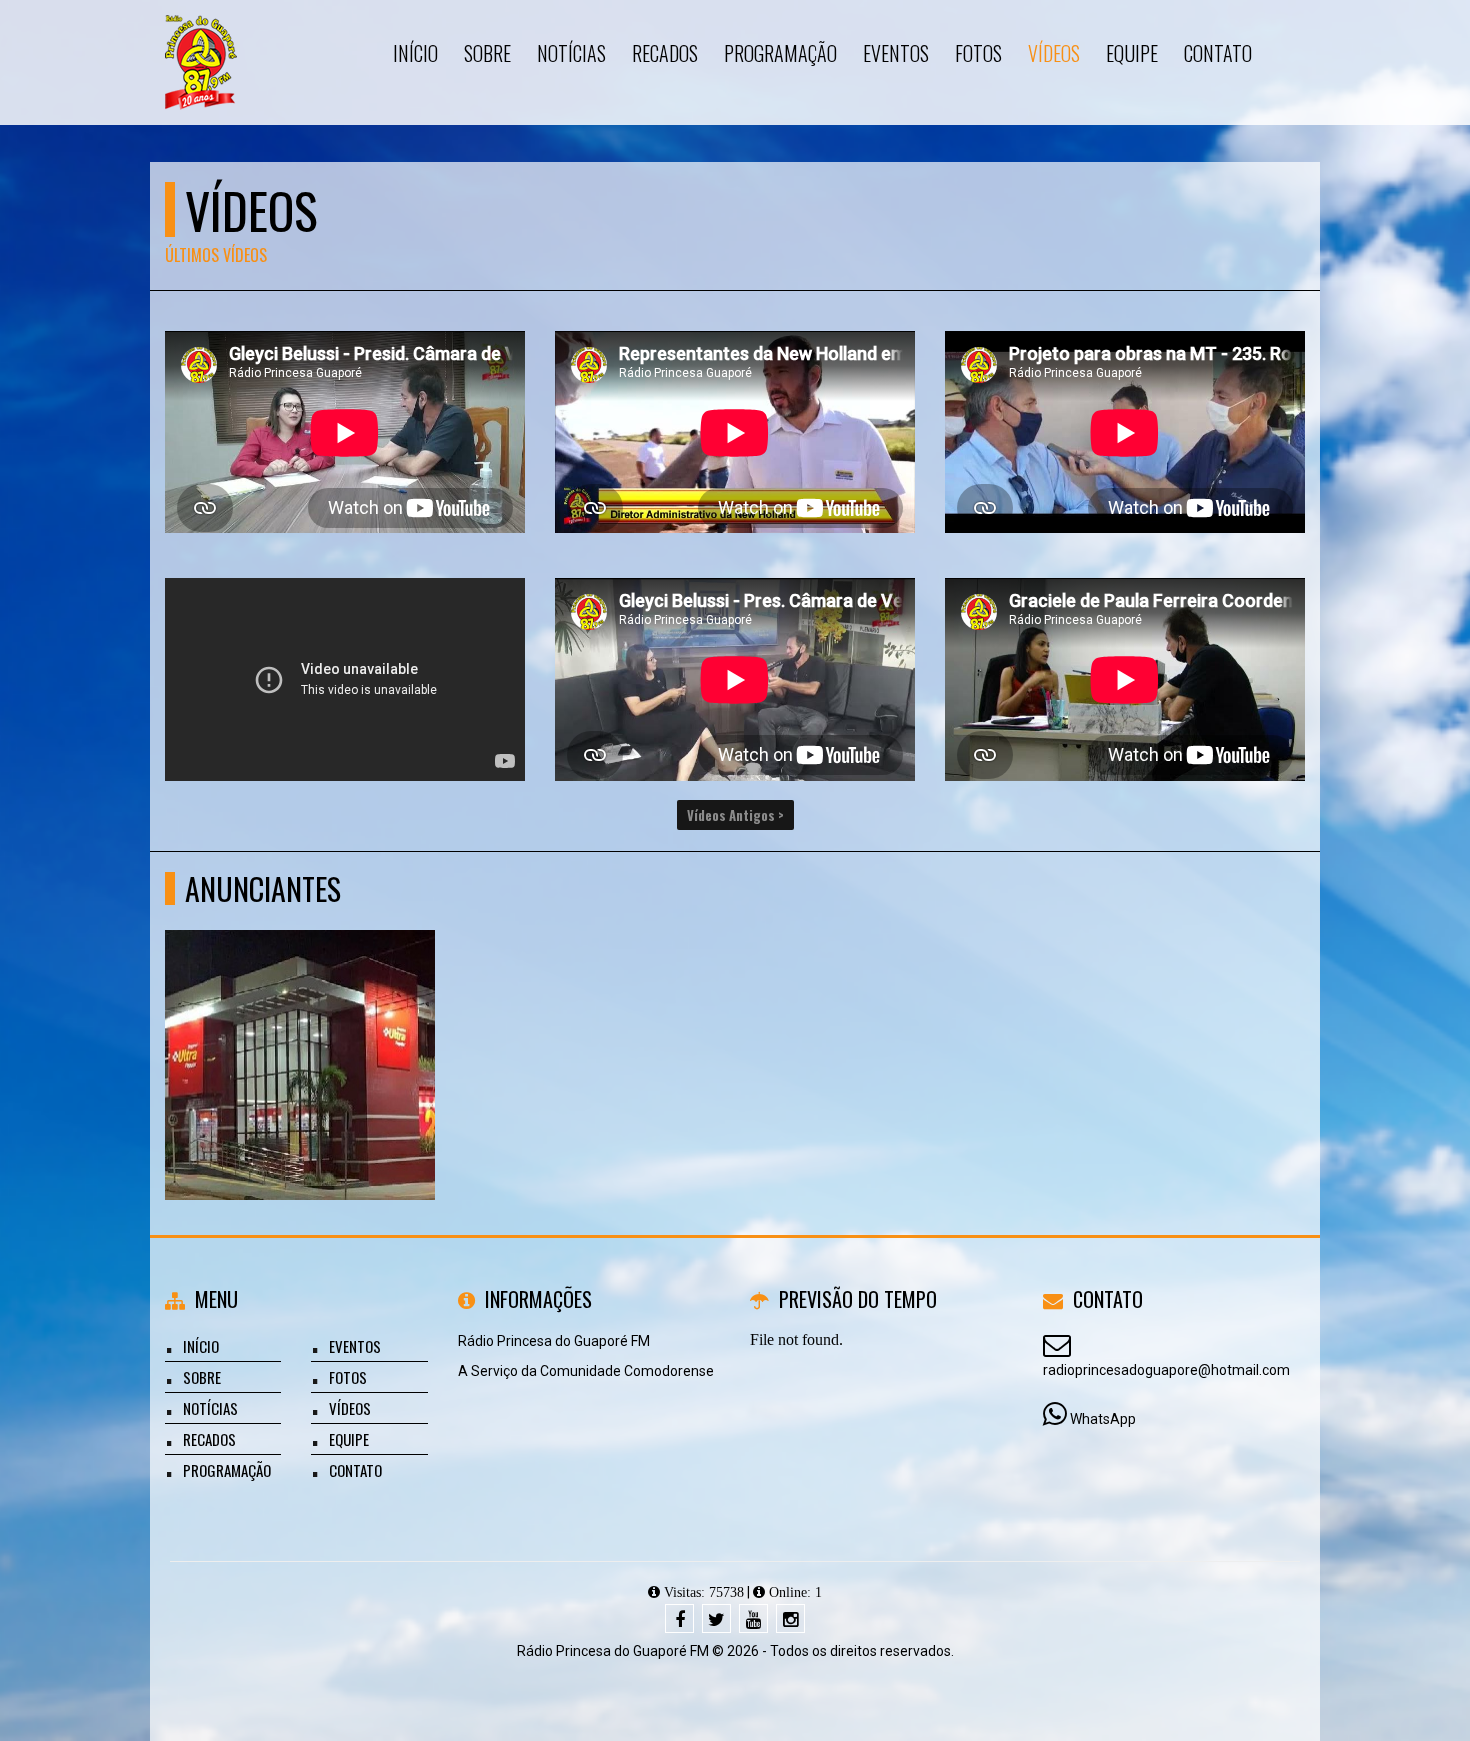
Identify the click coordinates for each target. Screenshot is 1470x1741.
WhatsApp (1103, 1419)
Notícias (210, 1408)
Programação (227, 1470)
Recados (209, 1439)
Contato (355, 1470)
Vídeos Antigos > (735, 815)
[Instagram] (790, 1618)
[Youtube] (753, 1618)
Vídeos (350, 1408)
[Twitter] (716, 1618)
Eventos (355, 1346)
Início (201, 1346)
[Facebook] (679, 1618)
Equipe (349, 1439)
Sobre (202, 1377)
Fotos (348, 1377)
